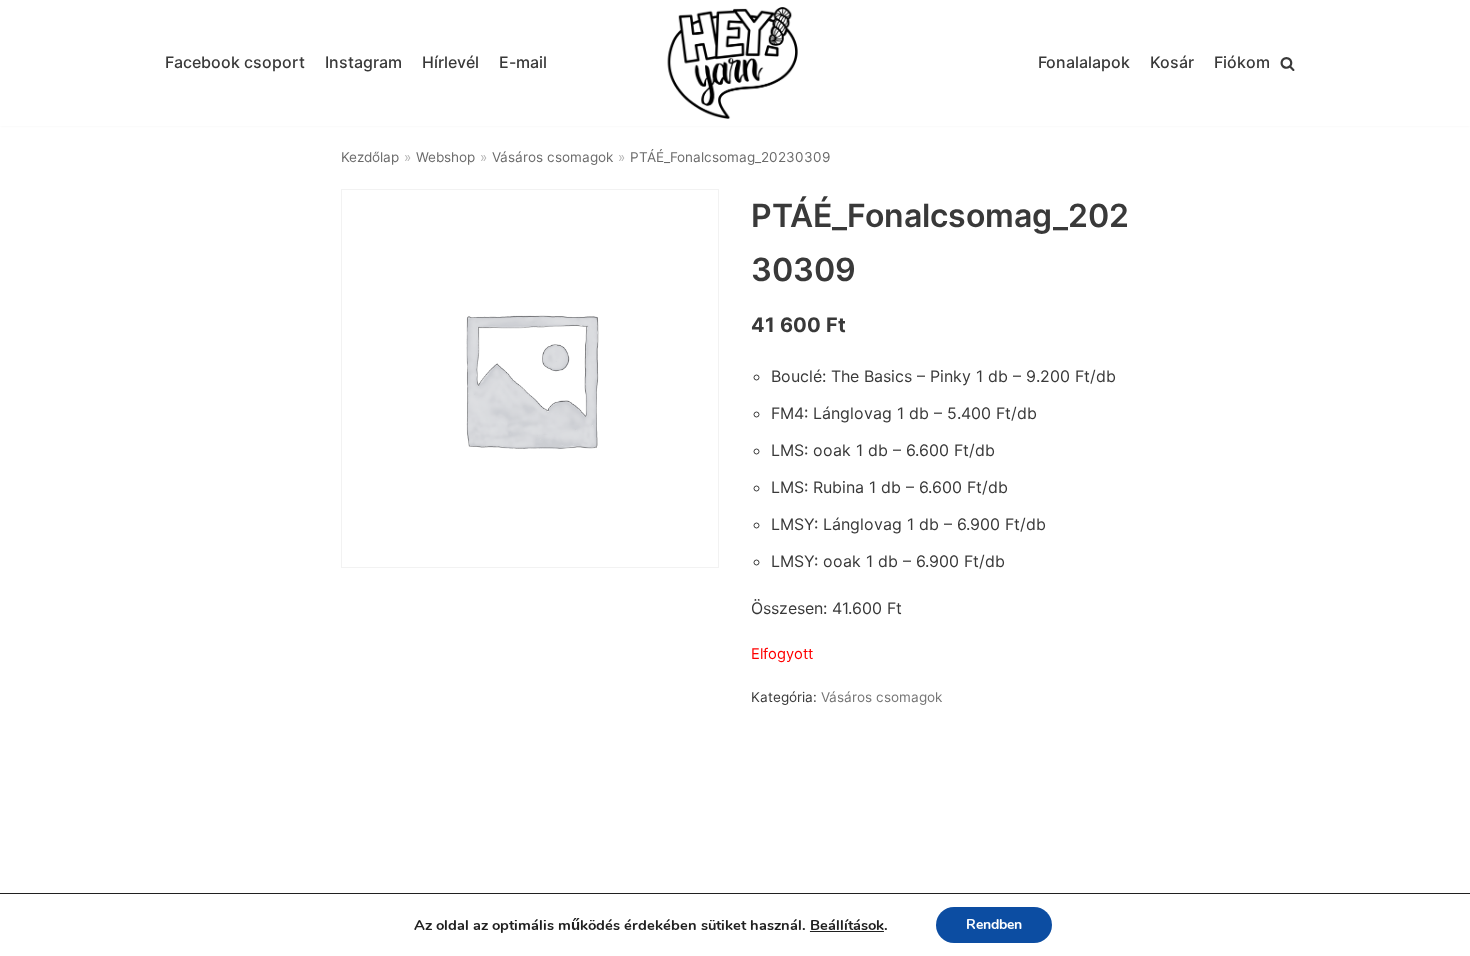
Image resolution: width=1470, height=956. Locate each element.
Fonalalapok (1084, 62)
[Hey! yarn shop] (735, 63)
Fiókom (1242, 62)
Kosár (1172, 62)
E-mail (523, 62)
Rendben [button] (994, 924)
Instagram (363, 62)
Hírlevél (450, 62)
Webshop (445, 157)
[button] (1287, 63)
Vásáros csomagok (552, 157)
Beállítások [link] (847, 925)
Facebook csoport (235, 62)
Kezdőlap (370, 157)
